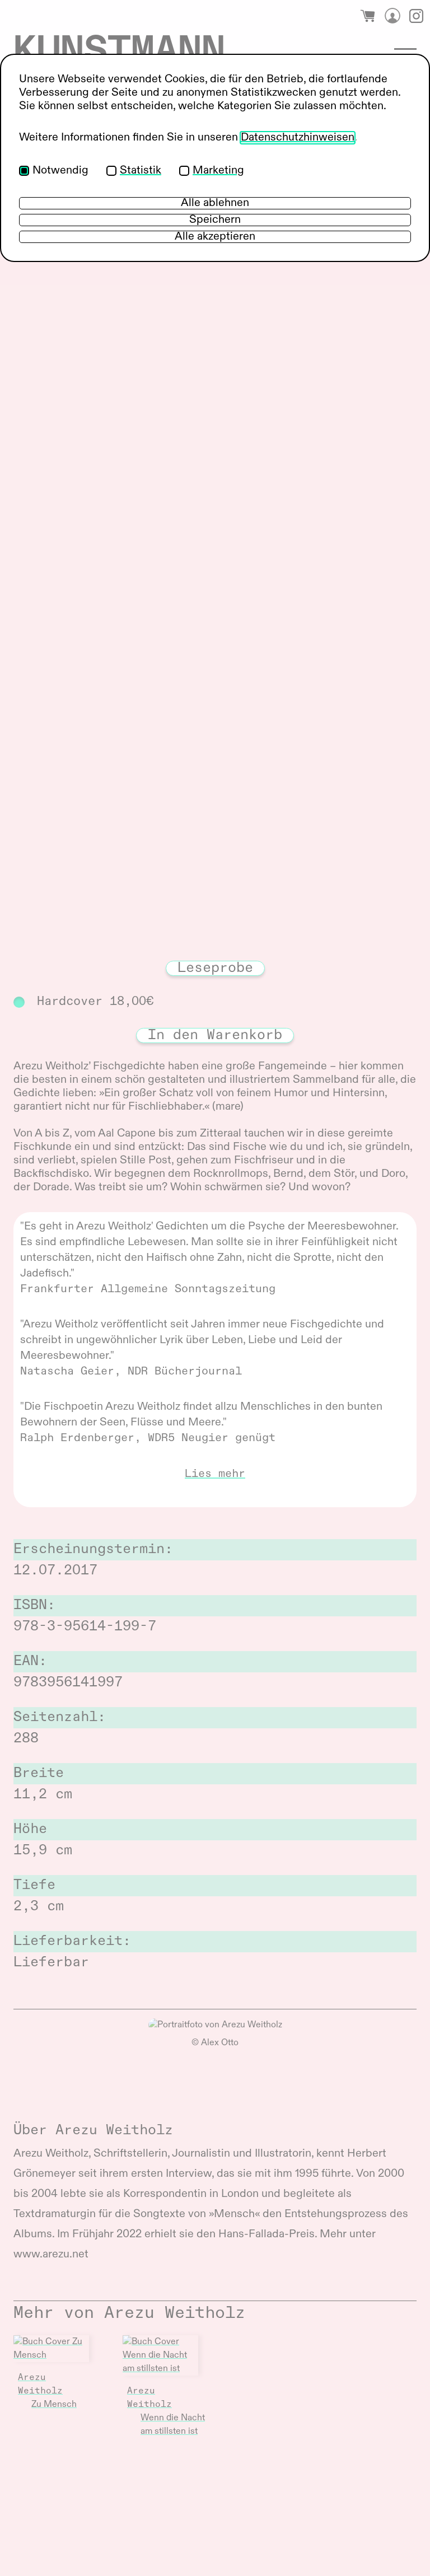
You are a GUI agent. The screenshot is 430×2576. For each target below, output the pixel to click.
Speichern (215, 220)
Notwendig (60, 171)
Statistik (141, 171)
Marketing (218, 171)
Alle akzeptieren (215, 237)
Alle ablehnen (215, 203)
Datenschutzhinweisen (298, 138)
